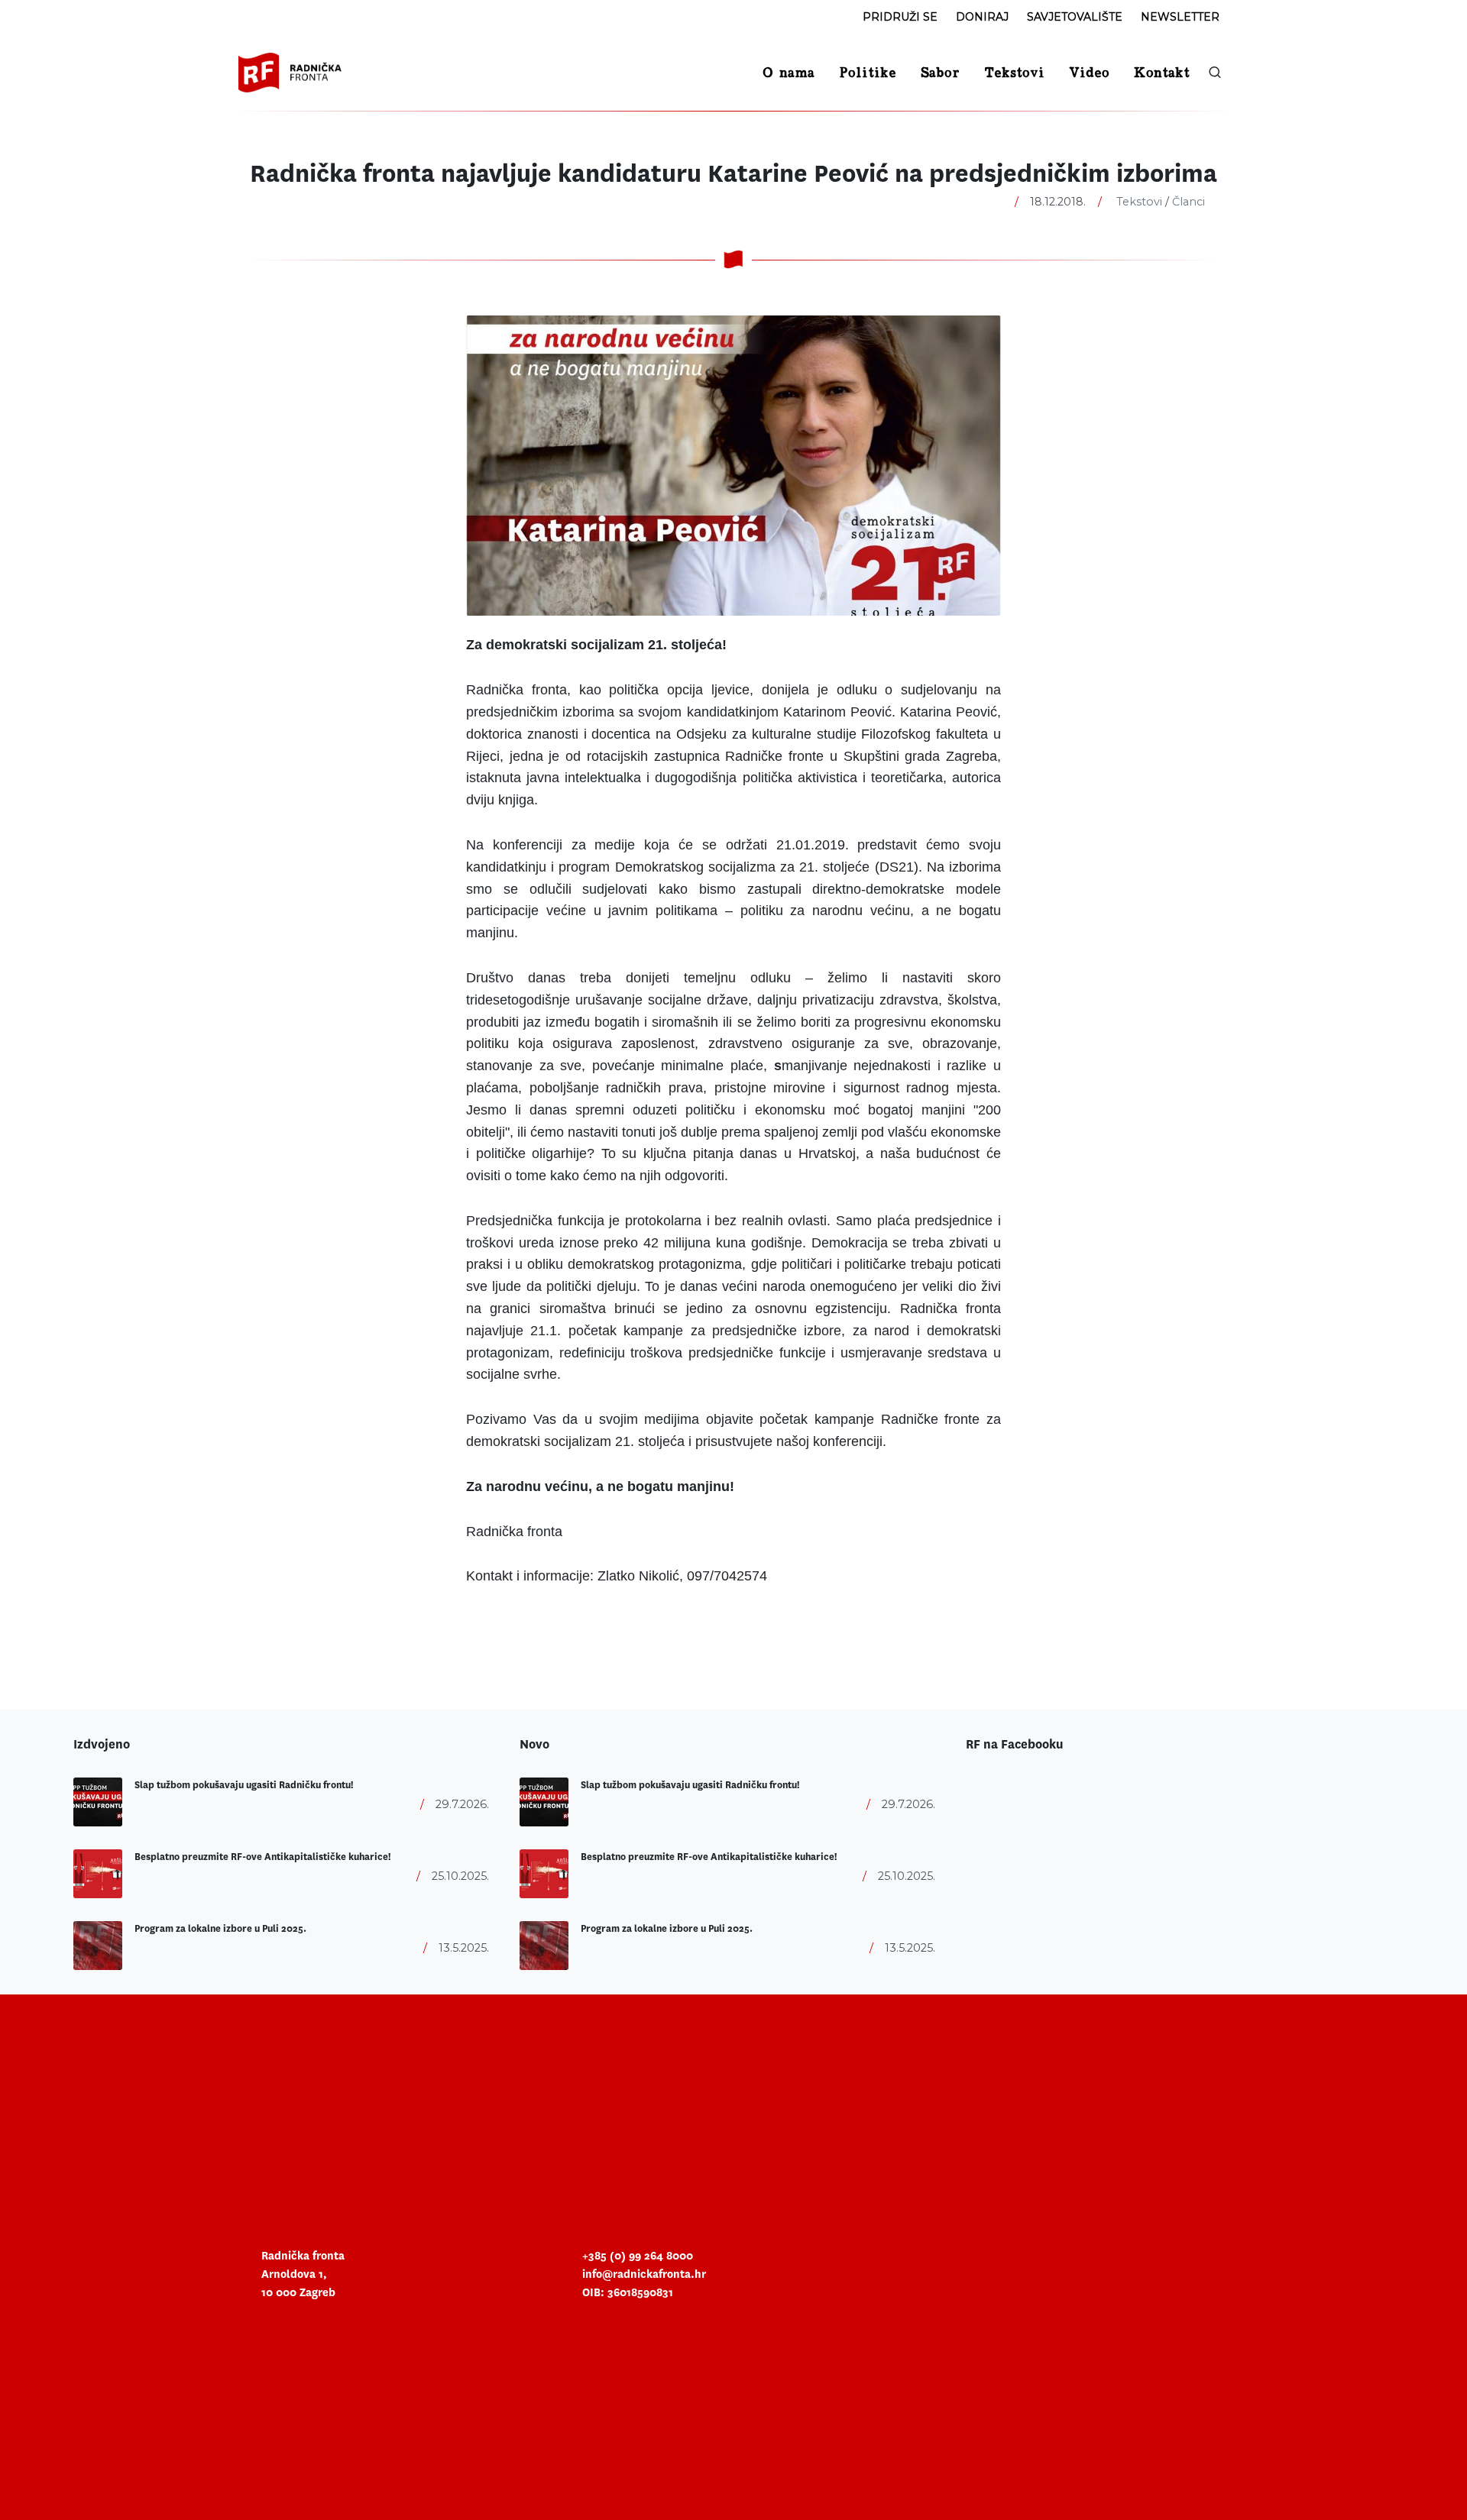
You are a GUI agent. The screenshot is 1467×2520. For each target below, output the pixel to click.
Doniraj (982, 17)
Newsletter (1180, 17)
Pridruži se (900, 17)
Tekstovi (1139, 202)
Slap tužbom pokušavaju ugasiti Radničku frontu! (244, 1785)
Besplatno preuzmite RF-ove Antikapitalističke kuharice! (262, 1857)
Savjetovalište (1075, 17)
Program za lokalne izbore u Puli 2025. (220, 1929)
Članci (1188, 202)
